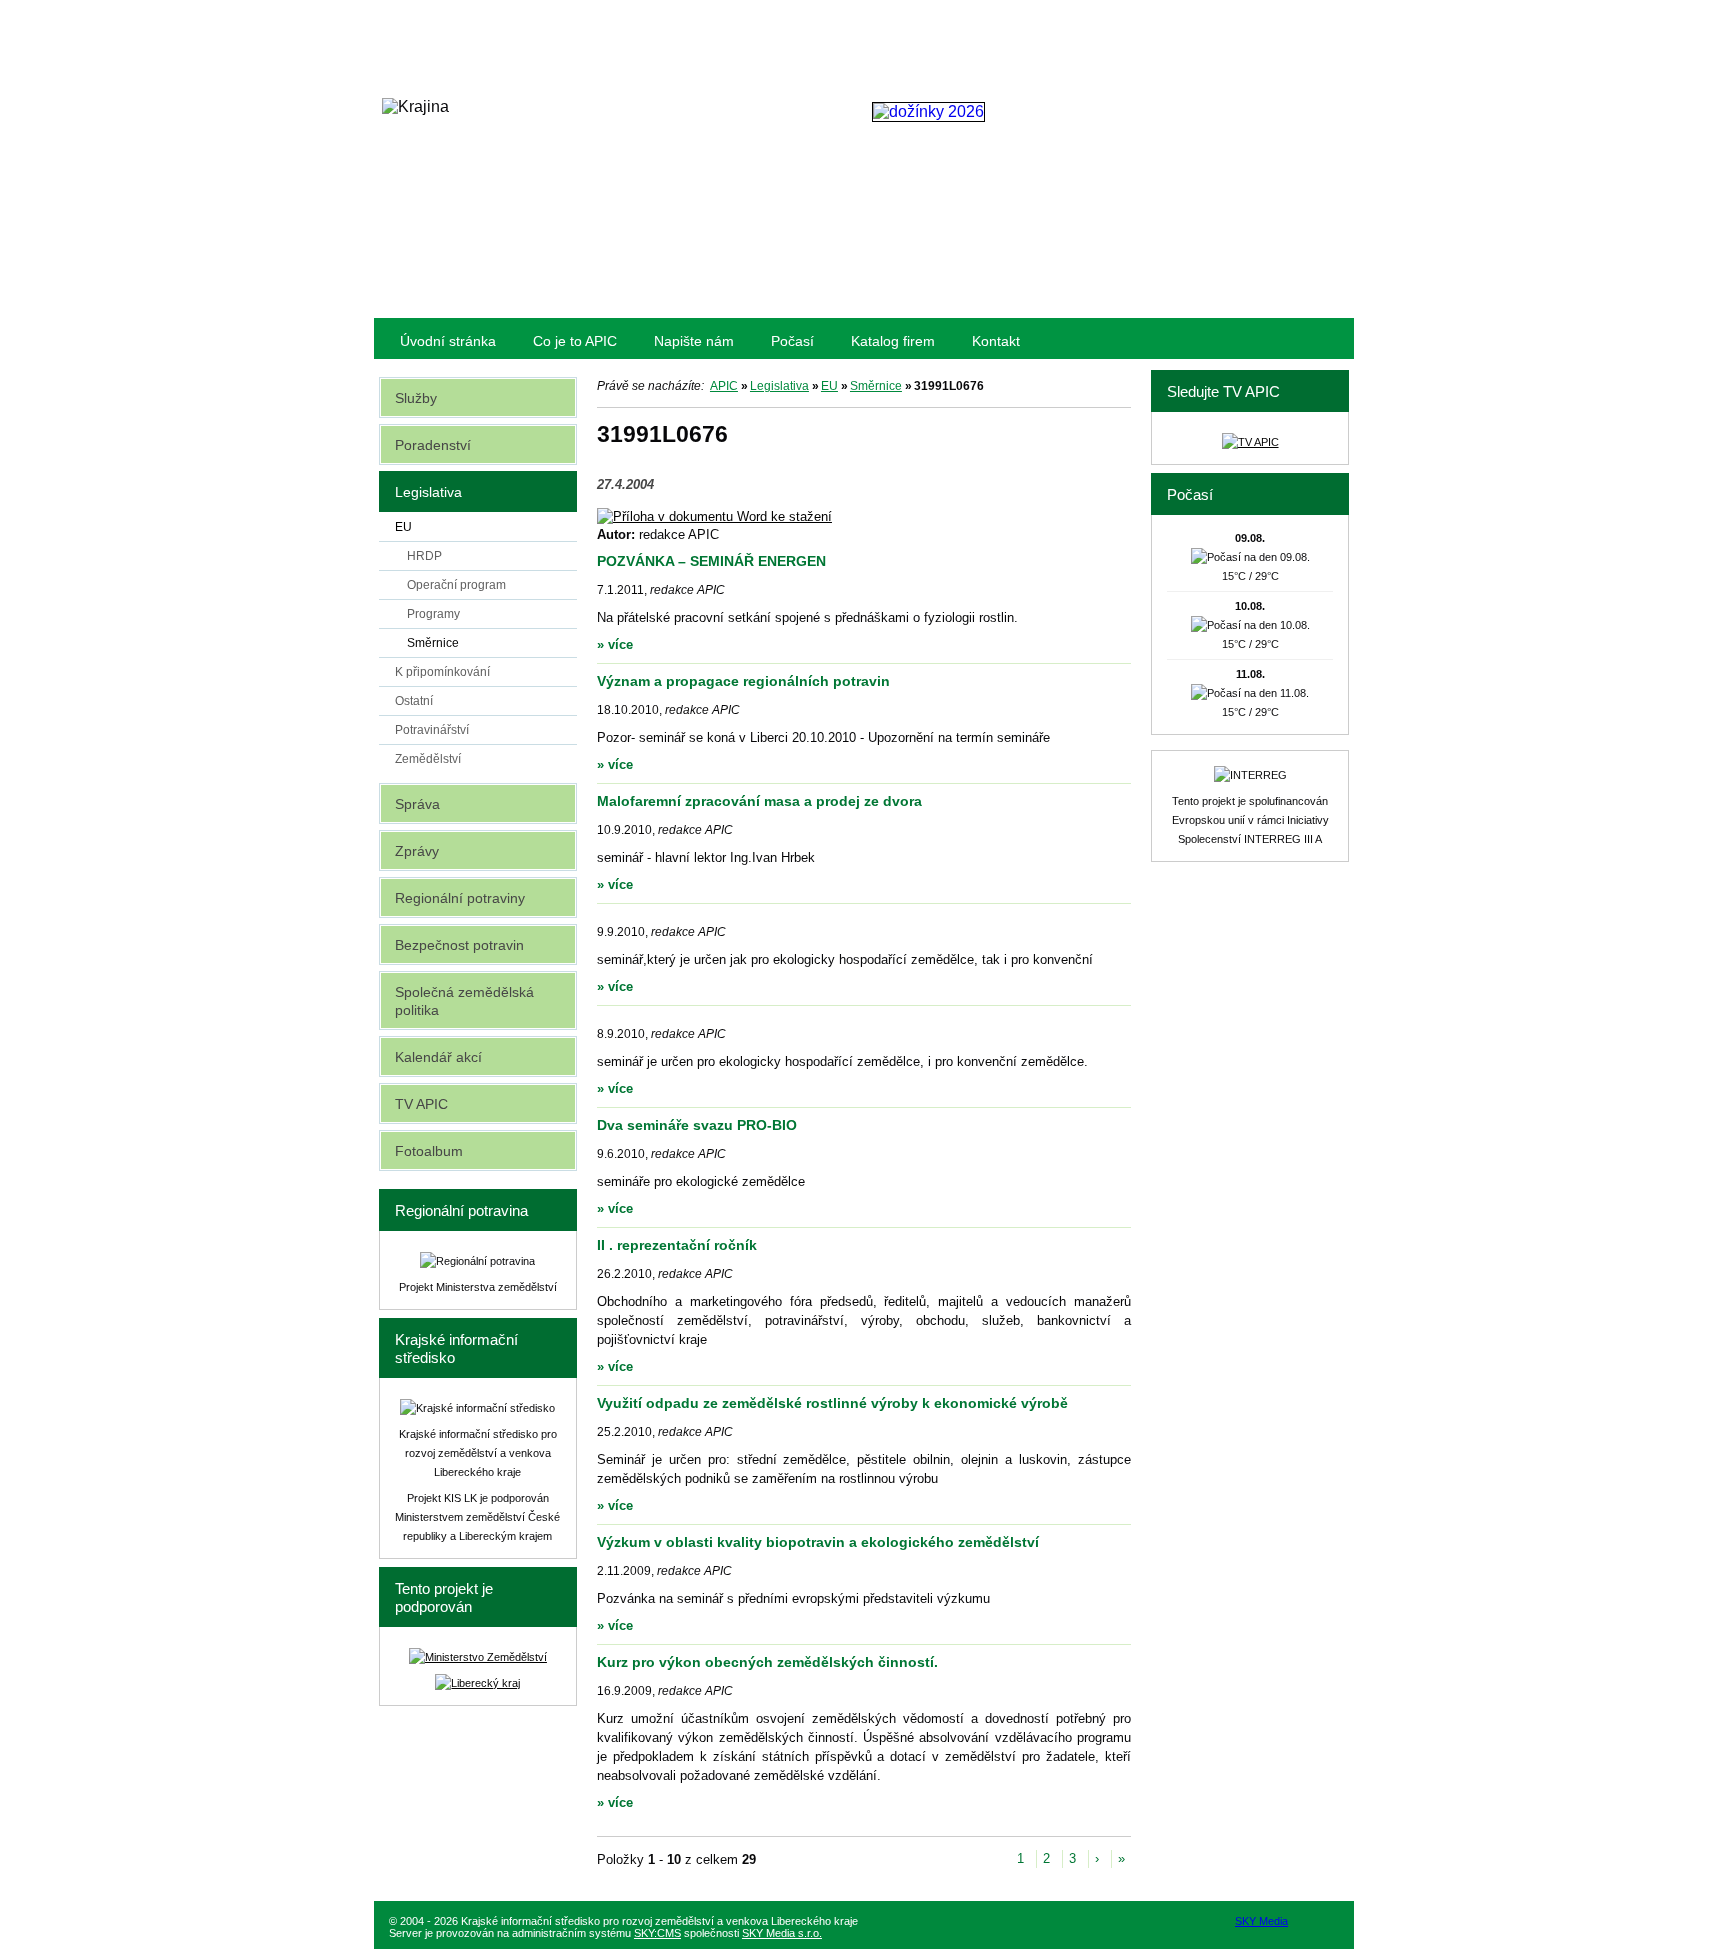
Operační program (456, 585)
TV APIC (421, 1104)
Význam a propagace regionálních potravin (743, 681)
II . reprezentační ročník (677, 1245)
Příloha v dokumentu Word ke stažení (722, 516)
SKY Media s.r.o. (782, 1933)
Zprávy (417, 851)
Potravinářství (432, 730)
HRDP (424, 556)
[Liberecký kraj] (477, 1683)
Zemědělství (428, 759)
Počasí (792, 341)
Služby (416, 398)
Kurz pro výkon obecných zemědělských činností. (767, 1662)
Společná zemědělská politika (464, 1001)
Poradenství (433, 445)
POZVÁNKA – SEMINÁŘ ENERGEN (711, 561)
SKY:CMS (657, 1933)
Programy (433, 614)
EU (829, 386)
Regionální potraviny (460, 898)
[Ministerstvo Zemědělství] (478, 1657)
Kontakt (996, 341)
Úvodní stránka (448, 341)
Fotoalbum (429, 1151)
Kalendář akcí (438, 1057)
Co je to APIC (575, 341)
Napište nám (694, 341)
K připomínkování (442, 672)
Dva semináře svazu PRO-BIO (697, 1125)
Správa (417, 804)
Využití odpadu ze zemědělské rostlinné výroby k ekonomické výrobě (832, 1403)
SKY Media (1261, 1921)
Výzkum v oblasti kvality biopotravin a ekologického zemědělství (818, 1542)
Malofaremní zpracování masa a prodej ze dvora (759, 801)
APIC (724, 386)
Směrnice (876, 386)
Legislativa (779, 386)
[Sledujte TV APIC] (1250, 442)
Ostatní (414, 701)
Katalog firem (893, 341)
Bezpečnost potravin (459, 945)
